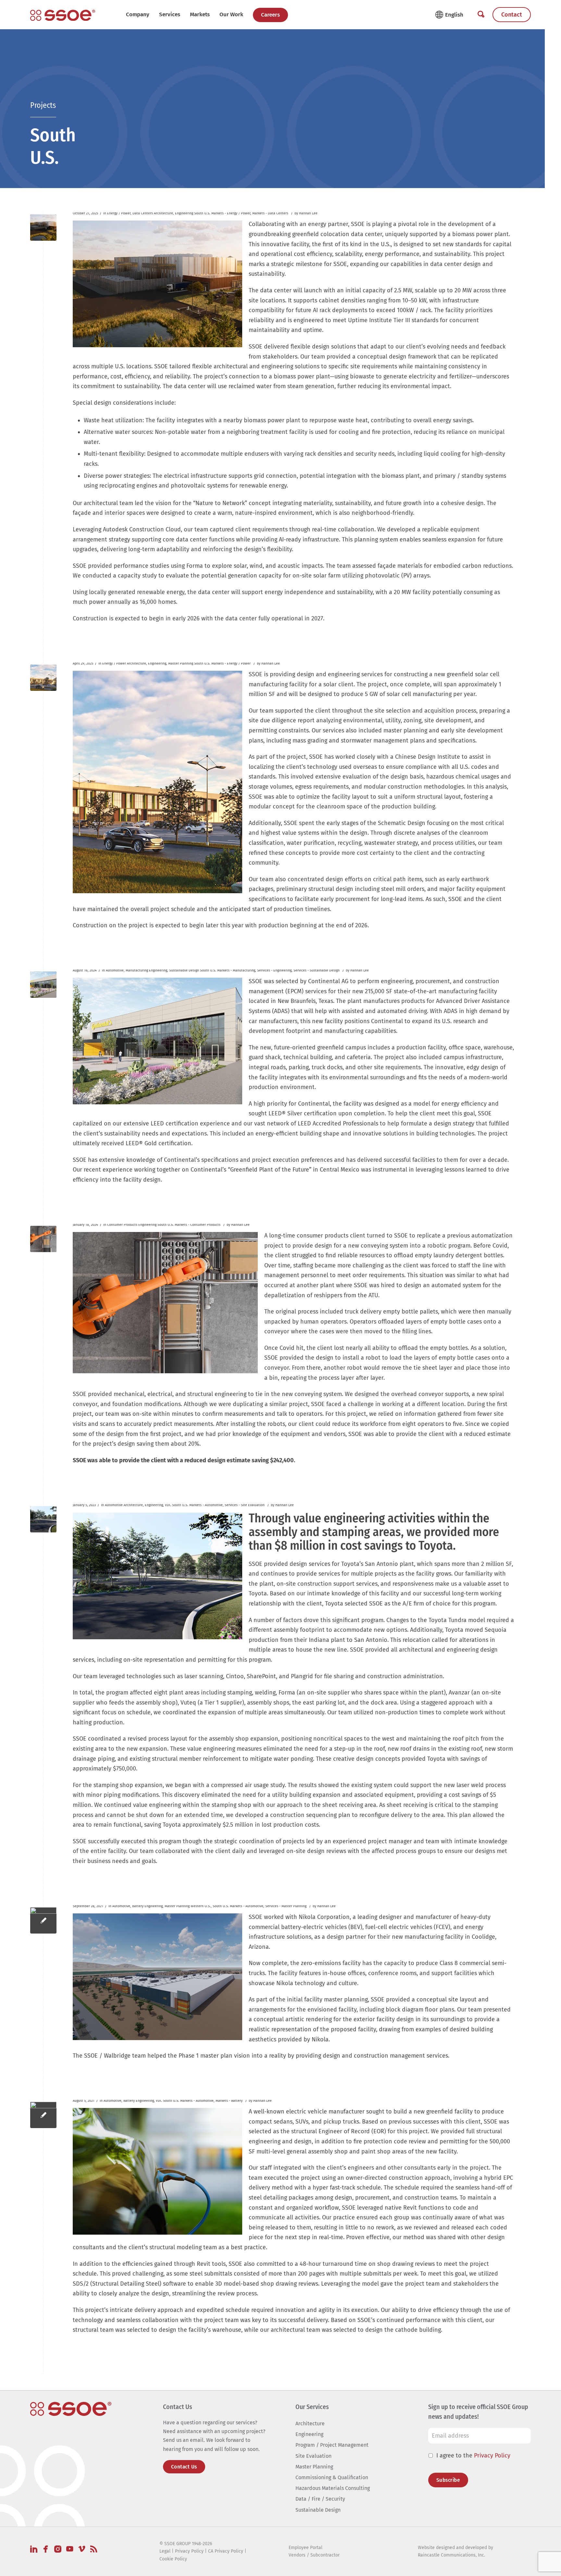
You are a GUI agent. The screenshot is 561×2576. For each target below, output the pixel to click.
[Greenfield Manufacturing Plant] (43, 985)
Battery (138, 1906)
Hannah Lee (308, 213)
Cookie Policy (173, 2559)
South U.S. (202, 213)
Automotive (115, 970)
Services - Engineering (274, 970)
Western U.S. (201, 1906)
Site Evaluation (313, 2456)
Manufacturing (137, 970)
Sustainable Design (184, 970)
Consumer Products (122, 1225)
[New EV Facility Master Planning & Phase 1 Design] (43, 1920)
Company (138, 14)
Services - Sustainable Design (317, 970)
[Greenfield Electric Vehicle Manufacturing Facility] (43, 2115)
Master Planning (181, 663)
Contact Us (184, 2466)
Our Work (231, 14)
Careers (270, 15)
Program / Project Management (332, 2445)
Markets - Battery (229, 2101)
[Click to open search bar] (481, 15)
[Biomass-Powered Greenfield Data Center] (43, 228)
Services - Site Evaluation (245, 1505)
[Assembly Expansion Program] (43, 1519)
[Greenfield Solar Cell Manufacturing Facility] (43, 678)
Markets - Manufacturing (236, 970)
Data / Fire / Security (320, 2499)
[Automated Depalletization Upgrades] (43, 1239)
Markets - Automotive (206, 1505)
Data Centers (143, 213)
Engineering (184, 213)
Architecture (163, 213)
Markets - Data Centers (270, 213)
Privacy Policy (492, 2455)
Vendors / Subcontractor (314, 2555)
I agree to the (473, 2455)
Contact (512, 15)
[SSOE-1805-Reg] (63, 15)
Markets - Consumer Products (198, 1225)
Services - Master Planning (286, 1906)
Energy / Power (119, 213)
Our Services (312, 2407)
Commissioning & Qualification (332, 2477)
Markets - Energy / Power (231, 213)
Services (170, 14)
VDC (168, 1505)
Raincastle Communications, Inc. (451, 2555)
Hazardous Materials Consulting (333, 2488)
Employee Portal (305, 2547)
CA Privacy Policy (226, 2551)
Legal (165, 2551)
